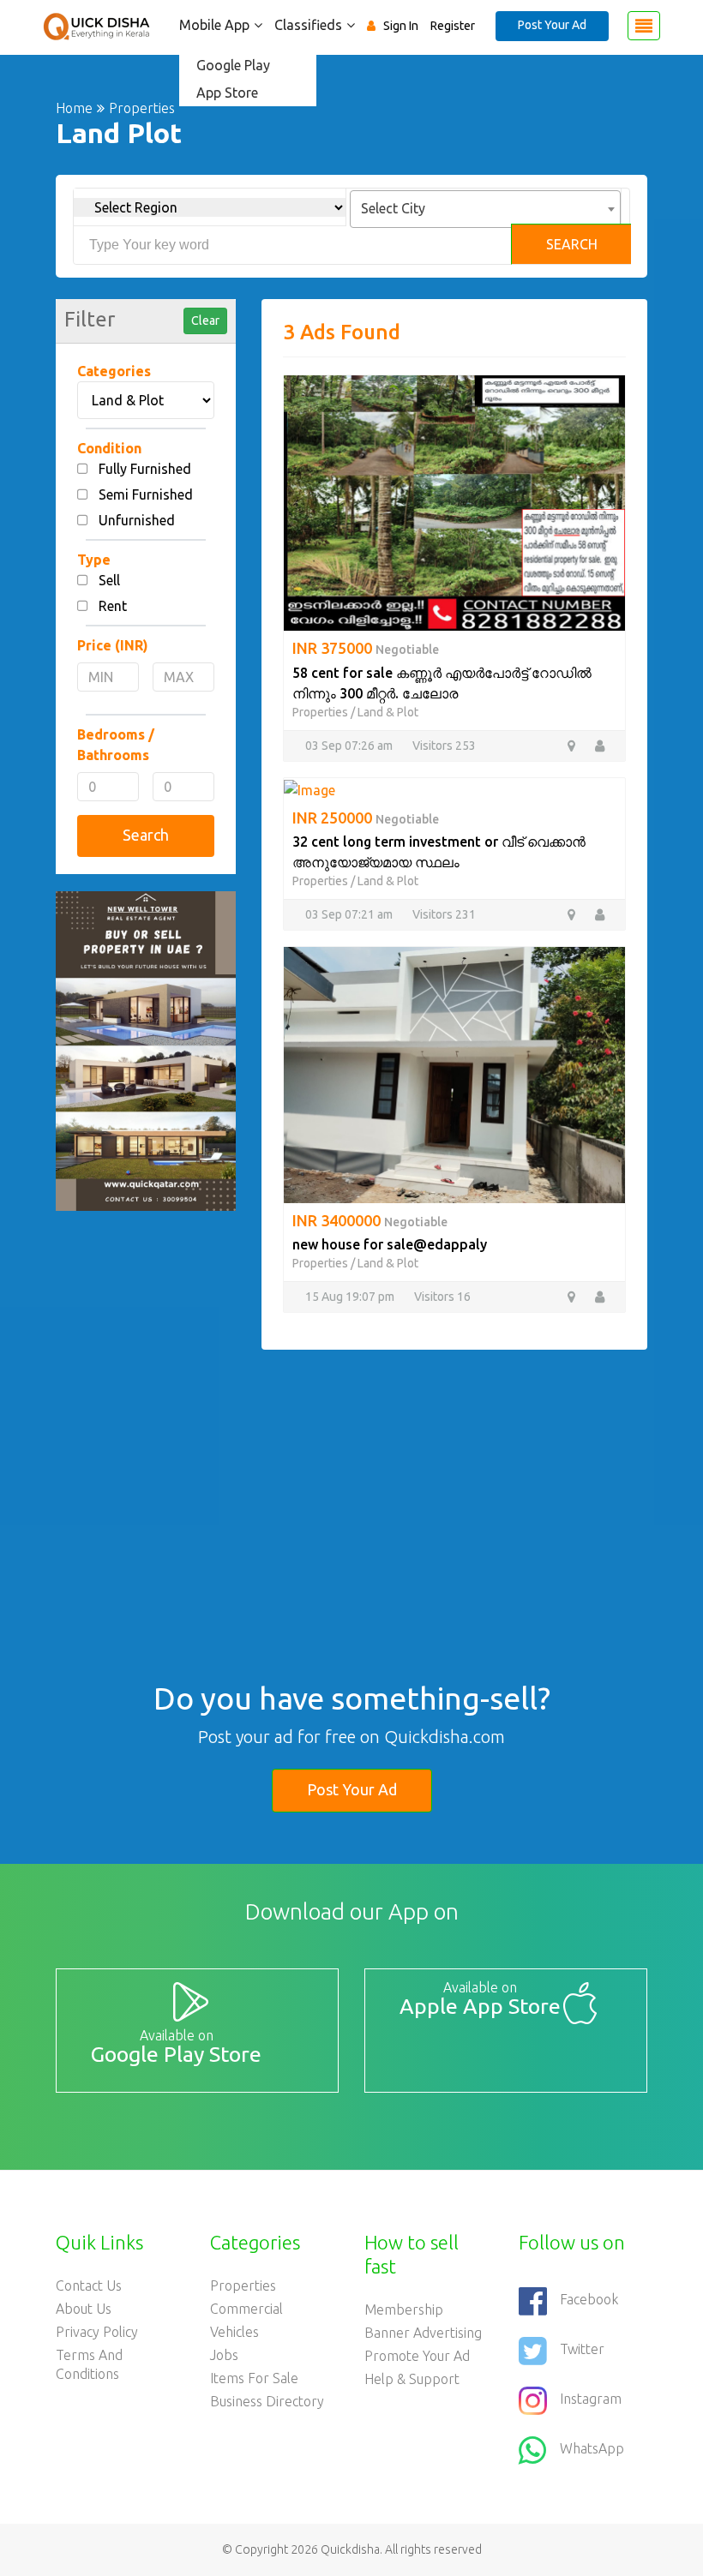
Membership (404, 2309)
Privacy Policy (97, 2332)
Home (74, 108)
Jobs (224, 2355)
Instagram (591, 2399)
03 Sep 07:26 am (349, 746)
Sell (109, 580)
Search (572, 244)
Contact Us (89, 2285)
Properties (320, 712)
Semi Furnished (146, 494)
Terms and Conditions (89, 2364)
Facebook (589, 2299)
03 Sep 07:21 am (349, 914)
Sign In (401, 26)
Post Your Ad (552, 25)
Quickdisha (350, 2549)
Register (453, 26)
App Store (227, 93)
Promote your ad (417, 2356)
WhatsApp (592, 2448)
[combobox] (486, 209)
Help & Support (412, 2379)
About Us (84, 2309)
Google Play (233, 65)
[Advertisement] (454, 1470)
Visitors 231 (444, 914)
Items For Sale (254, 2378)
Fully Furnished (145, 469)
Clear (205, 321)
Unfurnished (137, 520)
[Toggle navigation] (644, 26)
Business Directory (267, 2401)
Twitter (582, 2349)
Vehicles (234, 2332)
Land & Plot (388, 712)
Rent (113, 606)
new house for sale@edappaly (390, 1244)
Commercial (246, 2309)
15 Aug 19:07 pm (350, 1297)
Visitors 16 (442, 1297)
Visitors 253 (444, 746)
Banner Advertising (423, 2333)
